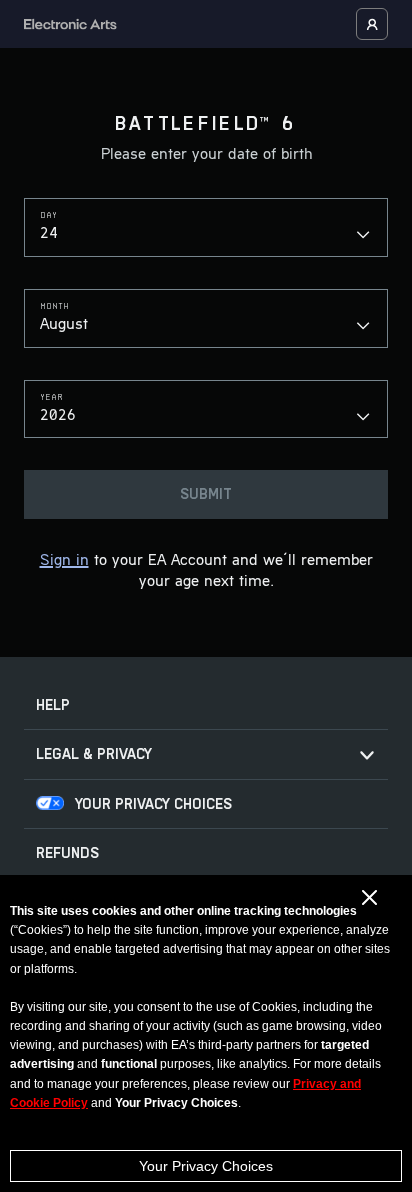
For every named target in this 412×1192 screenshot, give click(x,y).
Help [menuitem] (53, 705)
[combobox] (206, 227)
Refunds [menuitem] (67, 853)
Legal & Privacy (94, 754)
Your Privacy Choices (206, 1166)
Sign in (64, 561)
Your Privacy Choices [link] (153, 804)
